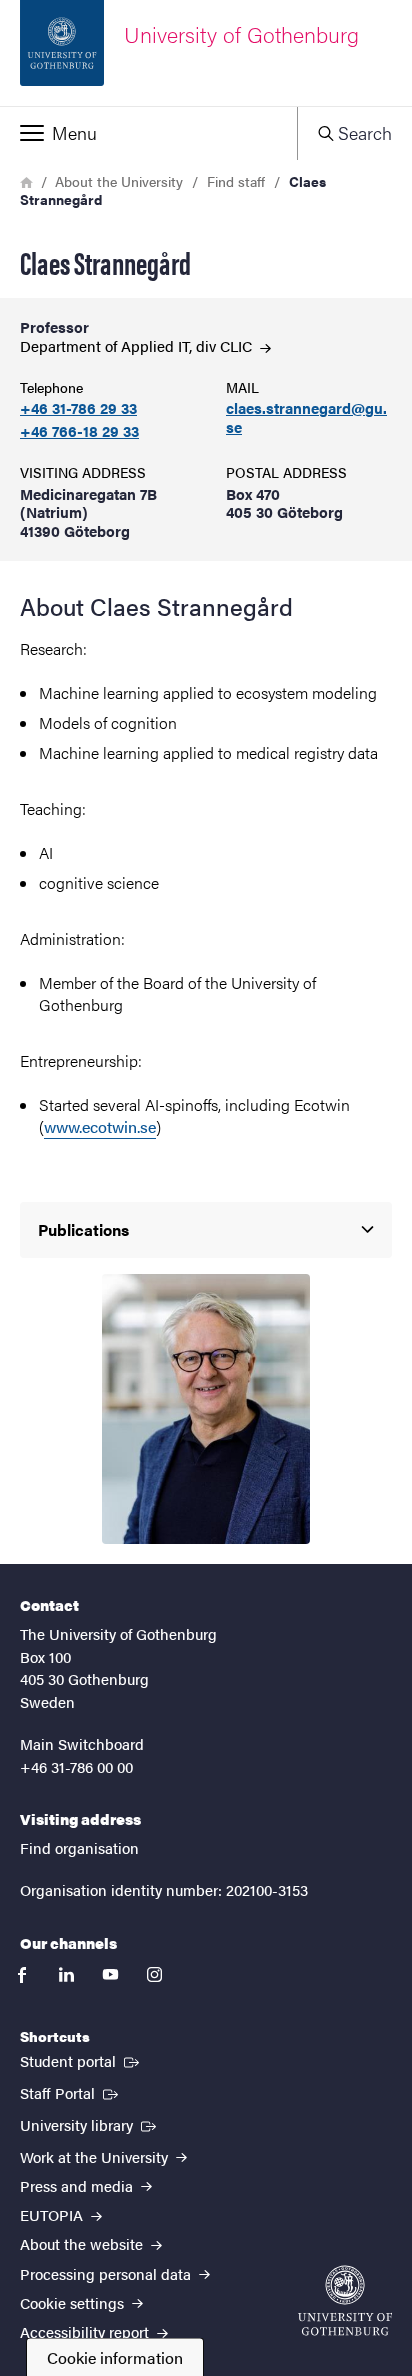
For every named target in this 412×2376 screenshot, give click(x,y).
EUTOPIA (53, 2214)
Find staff (236, 181)
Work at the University (96, 2156)
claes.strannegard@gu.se (306, 418)
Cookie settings (74, 2302)
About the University (119, 181)
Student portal (81, 2060)
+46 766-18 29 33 (79, 431)
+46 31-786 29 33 (78, 408)
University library (90, 2124)
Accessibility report (86, 2331)
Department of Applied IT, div (138, 345)
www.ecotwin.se (100, 1126)
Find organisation (79, 1847)
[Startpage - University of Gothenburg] (345, 2300)
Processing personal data (107, 2273)
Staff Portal (71, 2092)
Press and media (78, 2185)
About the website (83, 2243)
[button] (148, 133)
